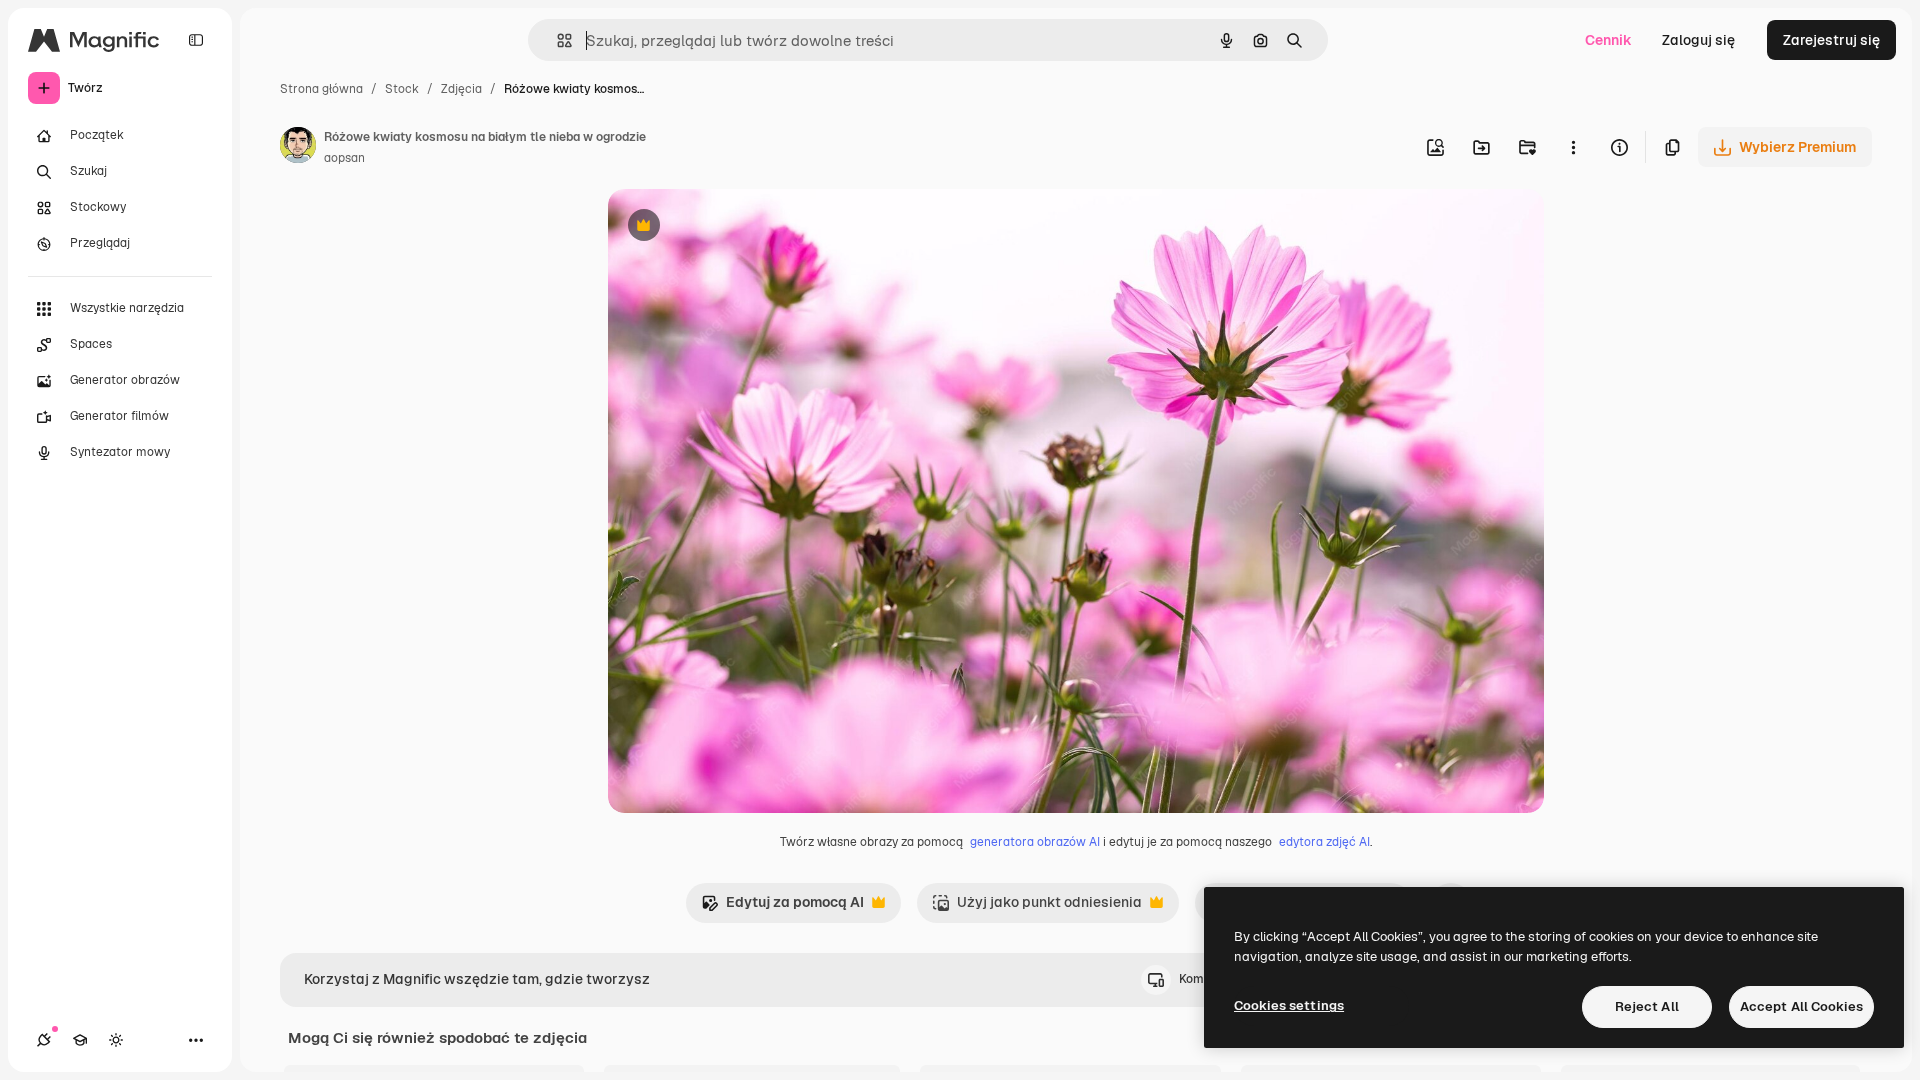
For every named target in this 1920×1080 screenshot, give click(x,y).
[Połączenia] (44, 1040)
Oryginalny (746, 227)
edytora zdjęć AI (1324, 842)
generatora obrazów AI (1035, 842)
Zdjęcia (461, 89)
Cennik (1608, 40)
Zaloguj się (1698, 40)
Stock (402, 89)
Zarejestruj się (1831, 40)
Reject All (1647, 1006)
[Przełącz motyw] (116, 1040)
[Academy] (80, 1040)
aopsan (344, 158)
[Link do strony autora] (298, 148)
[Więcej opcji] (1573, 147)
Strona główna (321, 89)
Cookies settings (1289, 1005)
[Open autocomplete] (556, 40)
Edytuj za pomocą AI (782, 907)
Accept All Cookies (1801, 1006)
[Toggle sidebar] (196, 40)
